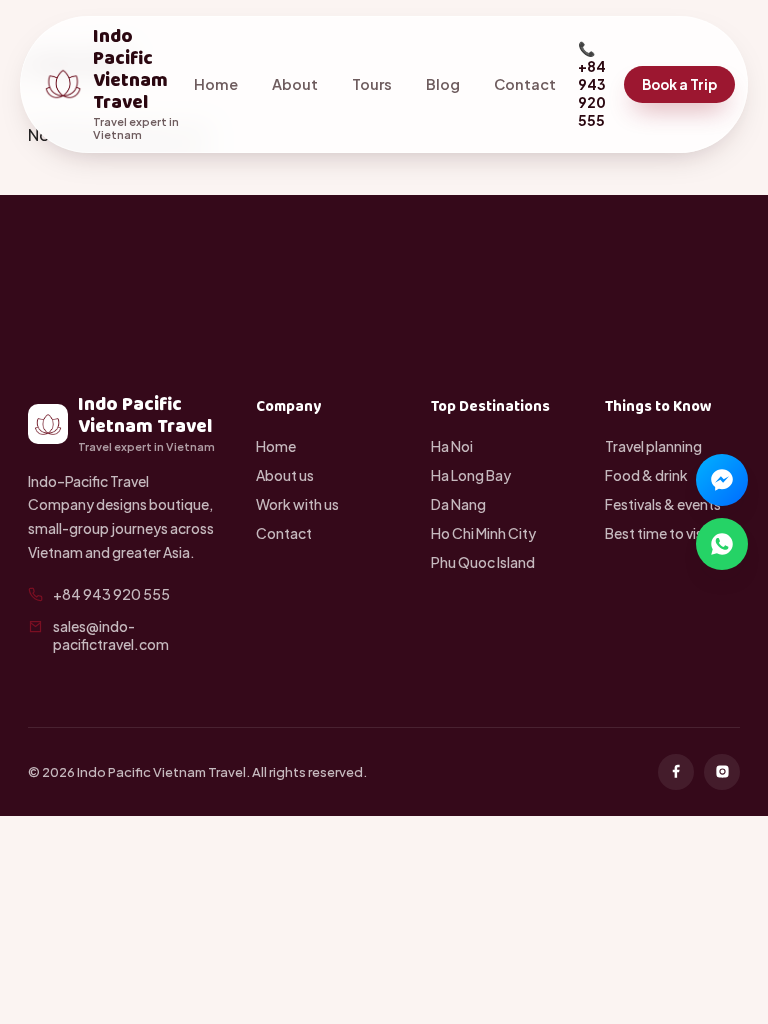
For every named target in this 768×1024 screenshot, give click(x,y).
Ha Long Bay (471, 475)
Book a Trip (679, 84)
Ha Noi (452, 446)
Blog (443, 84)
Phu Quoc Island (483, 562)
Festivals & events (663, 504)
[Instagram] (722, 772)
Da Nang (458, 504)
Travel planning (653, 446)
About (295, 84)
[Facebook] (676, 772)
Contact (525, 84)
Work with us (297, 504)
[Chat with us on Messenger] (722, 480)
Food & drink (646, 475)
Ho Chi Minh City (483, 533)
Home (216, 84)
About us (285, 475)
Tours (372, 84)
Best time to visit (658, 533)
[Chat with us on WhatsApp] (722, 544)
